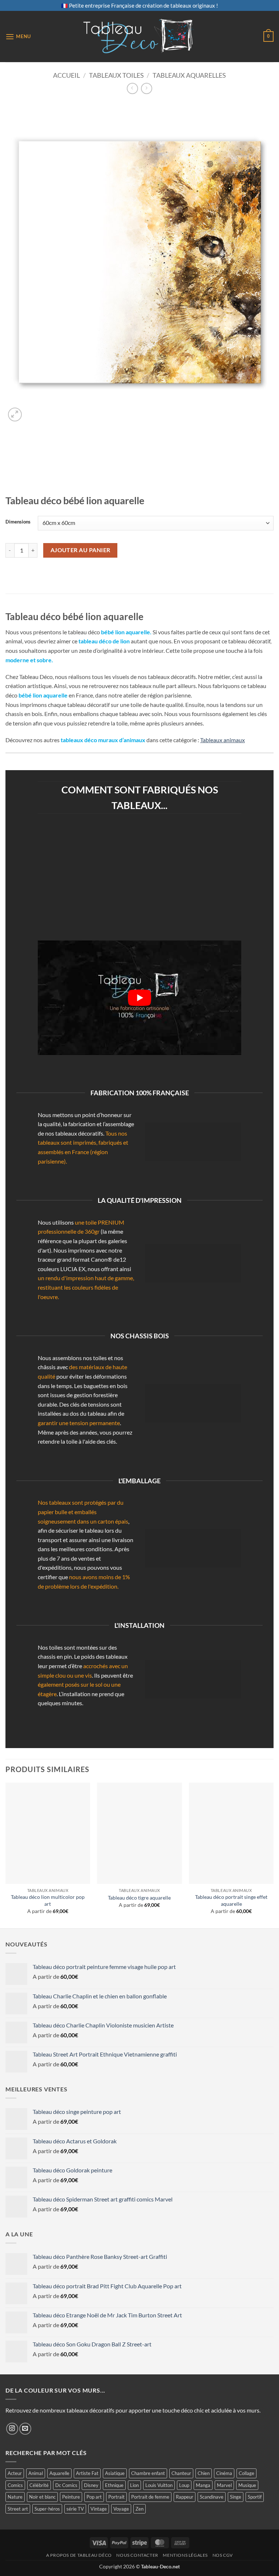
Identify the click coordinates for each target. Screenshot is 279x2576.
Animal (36, 2473)
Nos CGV (223, 2555)
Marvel (224, 2485)
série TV (75, 2509)
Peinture (71, 2497)
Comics (15, 2485)
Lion (134, 2485)
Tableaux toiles (116, 75)
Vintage (99, 2509)
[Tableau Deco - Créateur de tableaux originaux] (140, 37)
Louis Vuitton (159, 2485)
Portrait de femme (150, 2497)
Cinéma (224, 2473)
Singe (236, 2497)
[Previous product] (147, 88)
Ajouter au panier (80, 550)
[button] (18, 37)
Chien (204, 2473)
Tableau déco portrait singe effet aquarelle (231, 1900)
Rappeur (185, 2497)
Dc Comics (66, 2485)
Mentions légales (185, 2555)
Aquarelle (59, 2473)
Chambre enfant (148, 2473)
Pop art (94, 2497)
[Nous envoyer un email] (25, 2429)
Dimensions (18, 522)
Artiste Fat (87, 2473)
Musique (247, 2485)
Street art (18, 2509)
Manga (203, 2485)
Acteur (15, 2473)
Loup (184, 2485)
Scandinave (212, 2497)
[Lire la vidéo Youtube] (139, 998)
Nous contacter (137, 2555)
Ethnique (114, 2485)
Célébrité (39, 2485)
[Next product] (132, 88)
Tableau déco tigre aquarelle (139, 1898)
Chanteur (181, 2473)
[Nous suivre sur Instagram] (12, 2429)
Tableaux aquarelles (189, 75)
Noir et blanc (42, 2497)
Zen (139, 2509)
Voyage (121, 2509)
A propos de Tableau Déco (79, 2555)
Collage (246, 2473)
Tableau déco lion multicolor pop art (48, 1900)
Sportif (255, 2497)
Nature (15, 2497)
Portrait (116, 2497)
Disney (91, 2485)
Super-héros (47, 2509)
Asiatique (115, 2473)
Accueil (66, 75)
